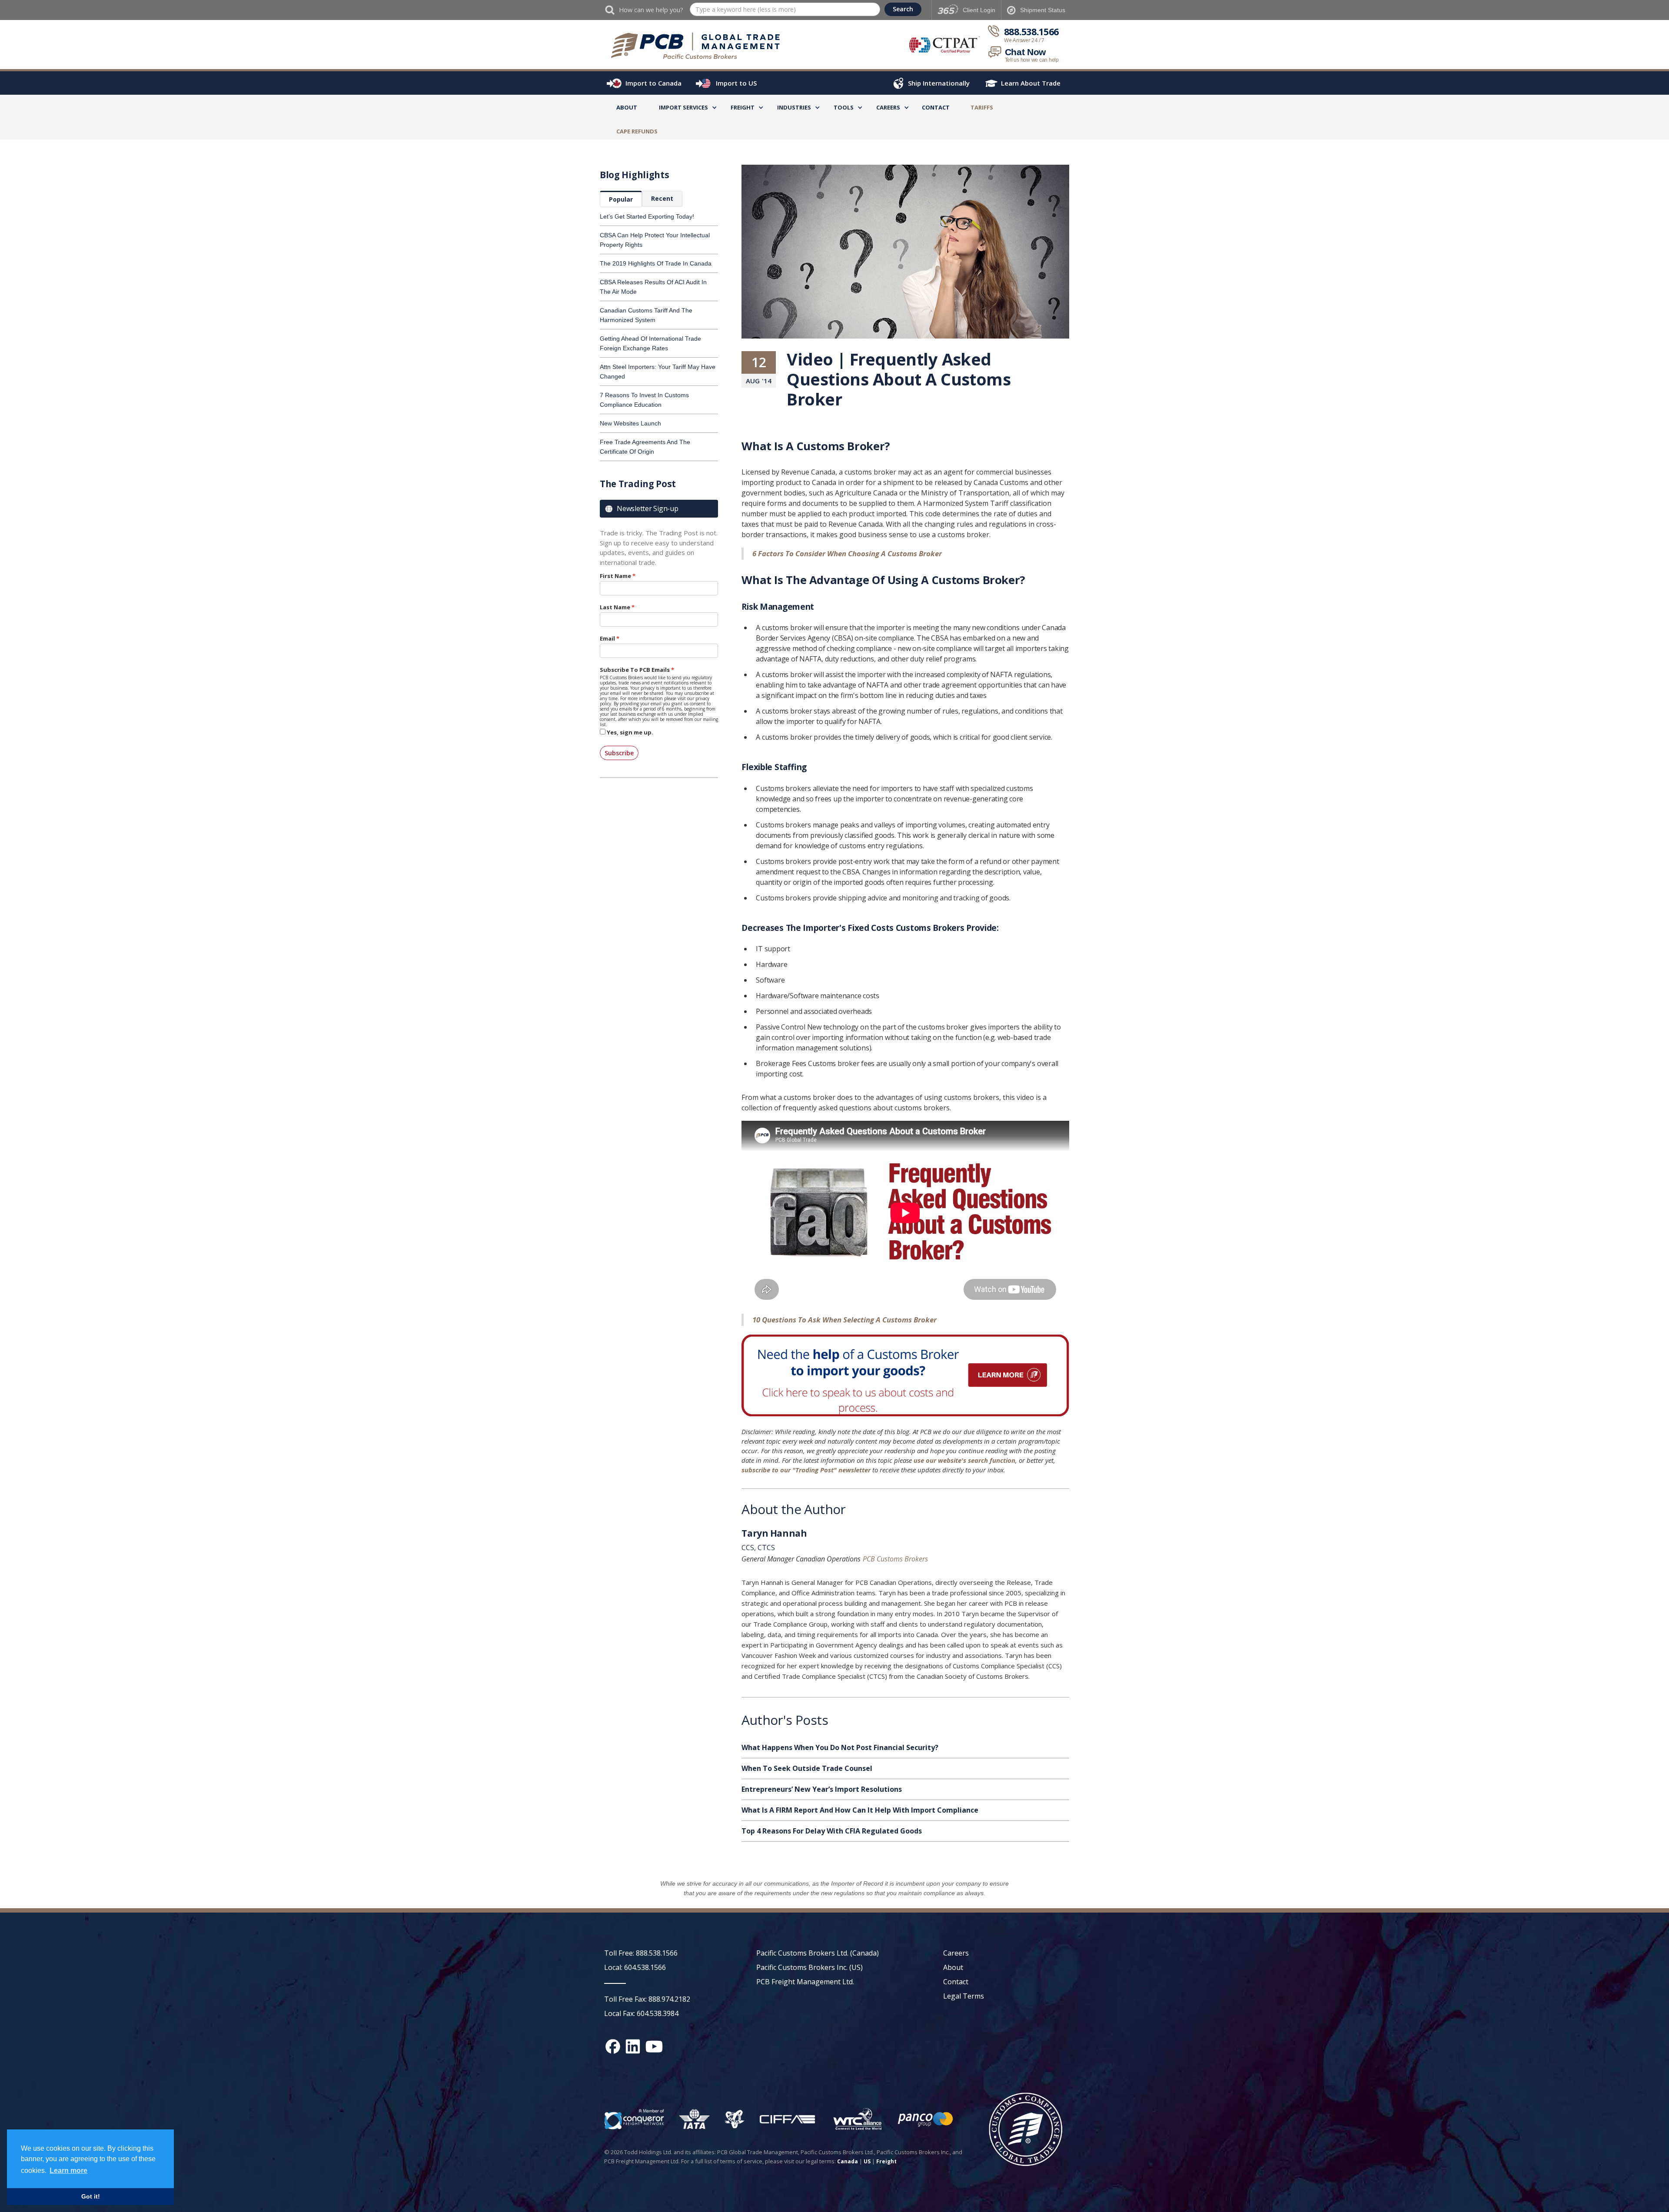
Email (607, 638)
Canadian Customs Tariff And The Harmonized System (646, 315)
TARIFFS (982, 107)
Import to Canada (653, 83)
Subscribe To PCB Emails (635, 670)
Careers (956, 1953)
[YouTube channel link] (654, 2046)
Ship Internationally (939, 83)
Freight (886, 2161)
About (627, 107)
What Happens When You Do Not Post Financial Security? (840, 1747)
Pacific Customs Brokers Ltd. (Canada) (818, 1953)
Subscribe (619, 753)
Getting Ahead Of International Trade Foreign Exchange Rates (650, 343)
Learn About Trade (1031, 83)
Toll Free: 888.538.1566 (641, 1953)
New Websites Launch (630, 423)
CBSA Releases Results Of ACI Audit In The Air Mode (653, 287)
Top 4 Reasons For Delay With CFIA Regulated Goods (832, 1831)
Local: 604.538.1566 (635, 1967)
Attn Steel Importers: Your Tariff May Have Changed (658, 372)
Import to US (736, 83)
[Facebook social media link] (613, 2046)
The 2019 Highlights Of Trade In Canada (656, 263)
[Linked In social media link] (633, 2046)
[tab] (621, 199)
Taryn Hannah (774, 1534)
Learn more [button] (68, 2170)
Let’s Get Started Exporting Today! (647, 216)
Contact (936, 107)
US (867, 2161)
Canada (848, 2161)
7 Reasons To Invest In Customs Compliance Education (644, 400)
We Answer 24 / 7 (1024, 40)
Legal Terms (964, 1996)
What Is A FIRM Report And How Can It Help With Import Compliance (860, 1810)
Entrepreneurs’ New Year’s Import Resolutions (822, 1789)
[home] (700, 46)
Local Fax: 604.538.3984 (641, 2013)
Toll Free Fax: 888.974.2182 (647, 1999)
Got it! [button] (91, 2196)
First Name (615, 576)
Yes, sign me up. (630, 732)
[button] (683, 109)
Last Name (615, 607)
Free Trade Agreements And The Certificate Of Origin (645, 447)
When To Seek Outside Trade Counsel (807, 1768)
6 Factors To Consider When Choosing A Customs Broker (847, 553)
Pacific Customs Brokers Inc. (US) (810, 1967)
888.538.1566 (1031, 32)
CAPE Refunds (637, 131)
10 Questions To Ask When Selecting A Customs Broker (844, 1320)
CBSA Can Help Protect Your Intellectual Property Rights (655, 240)
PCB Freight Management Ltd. (805, 1982)
